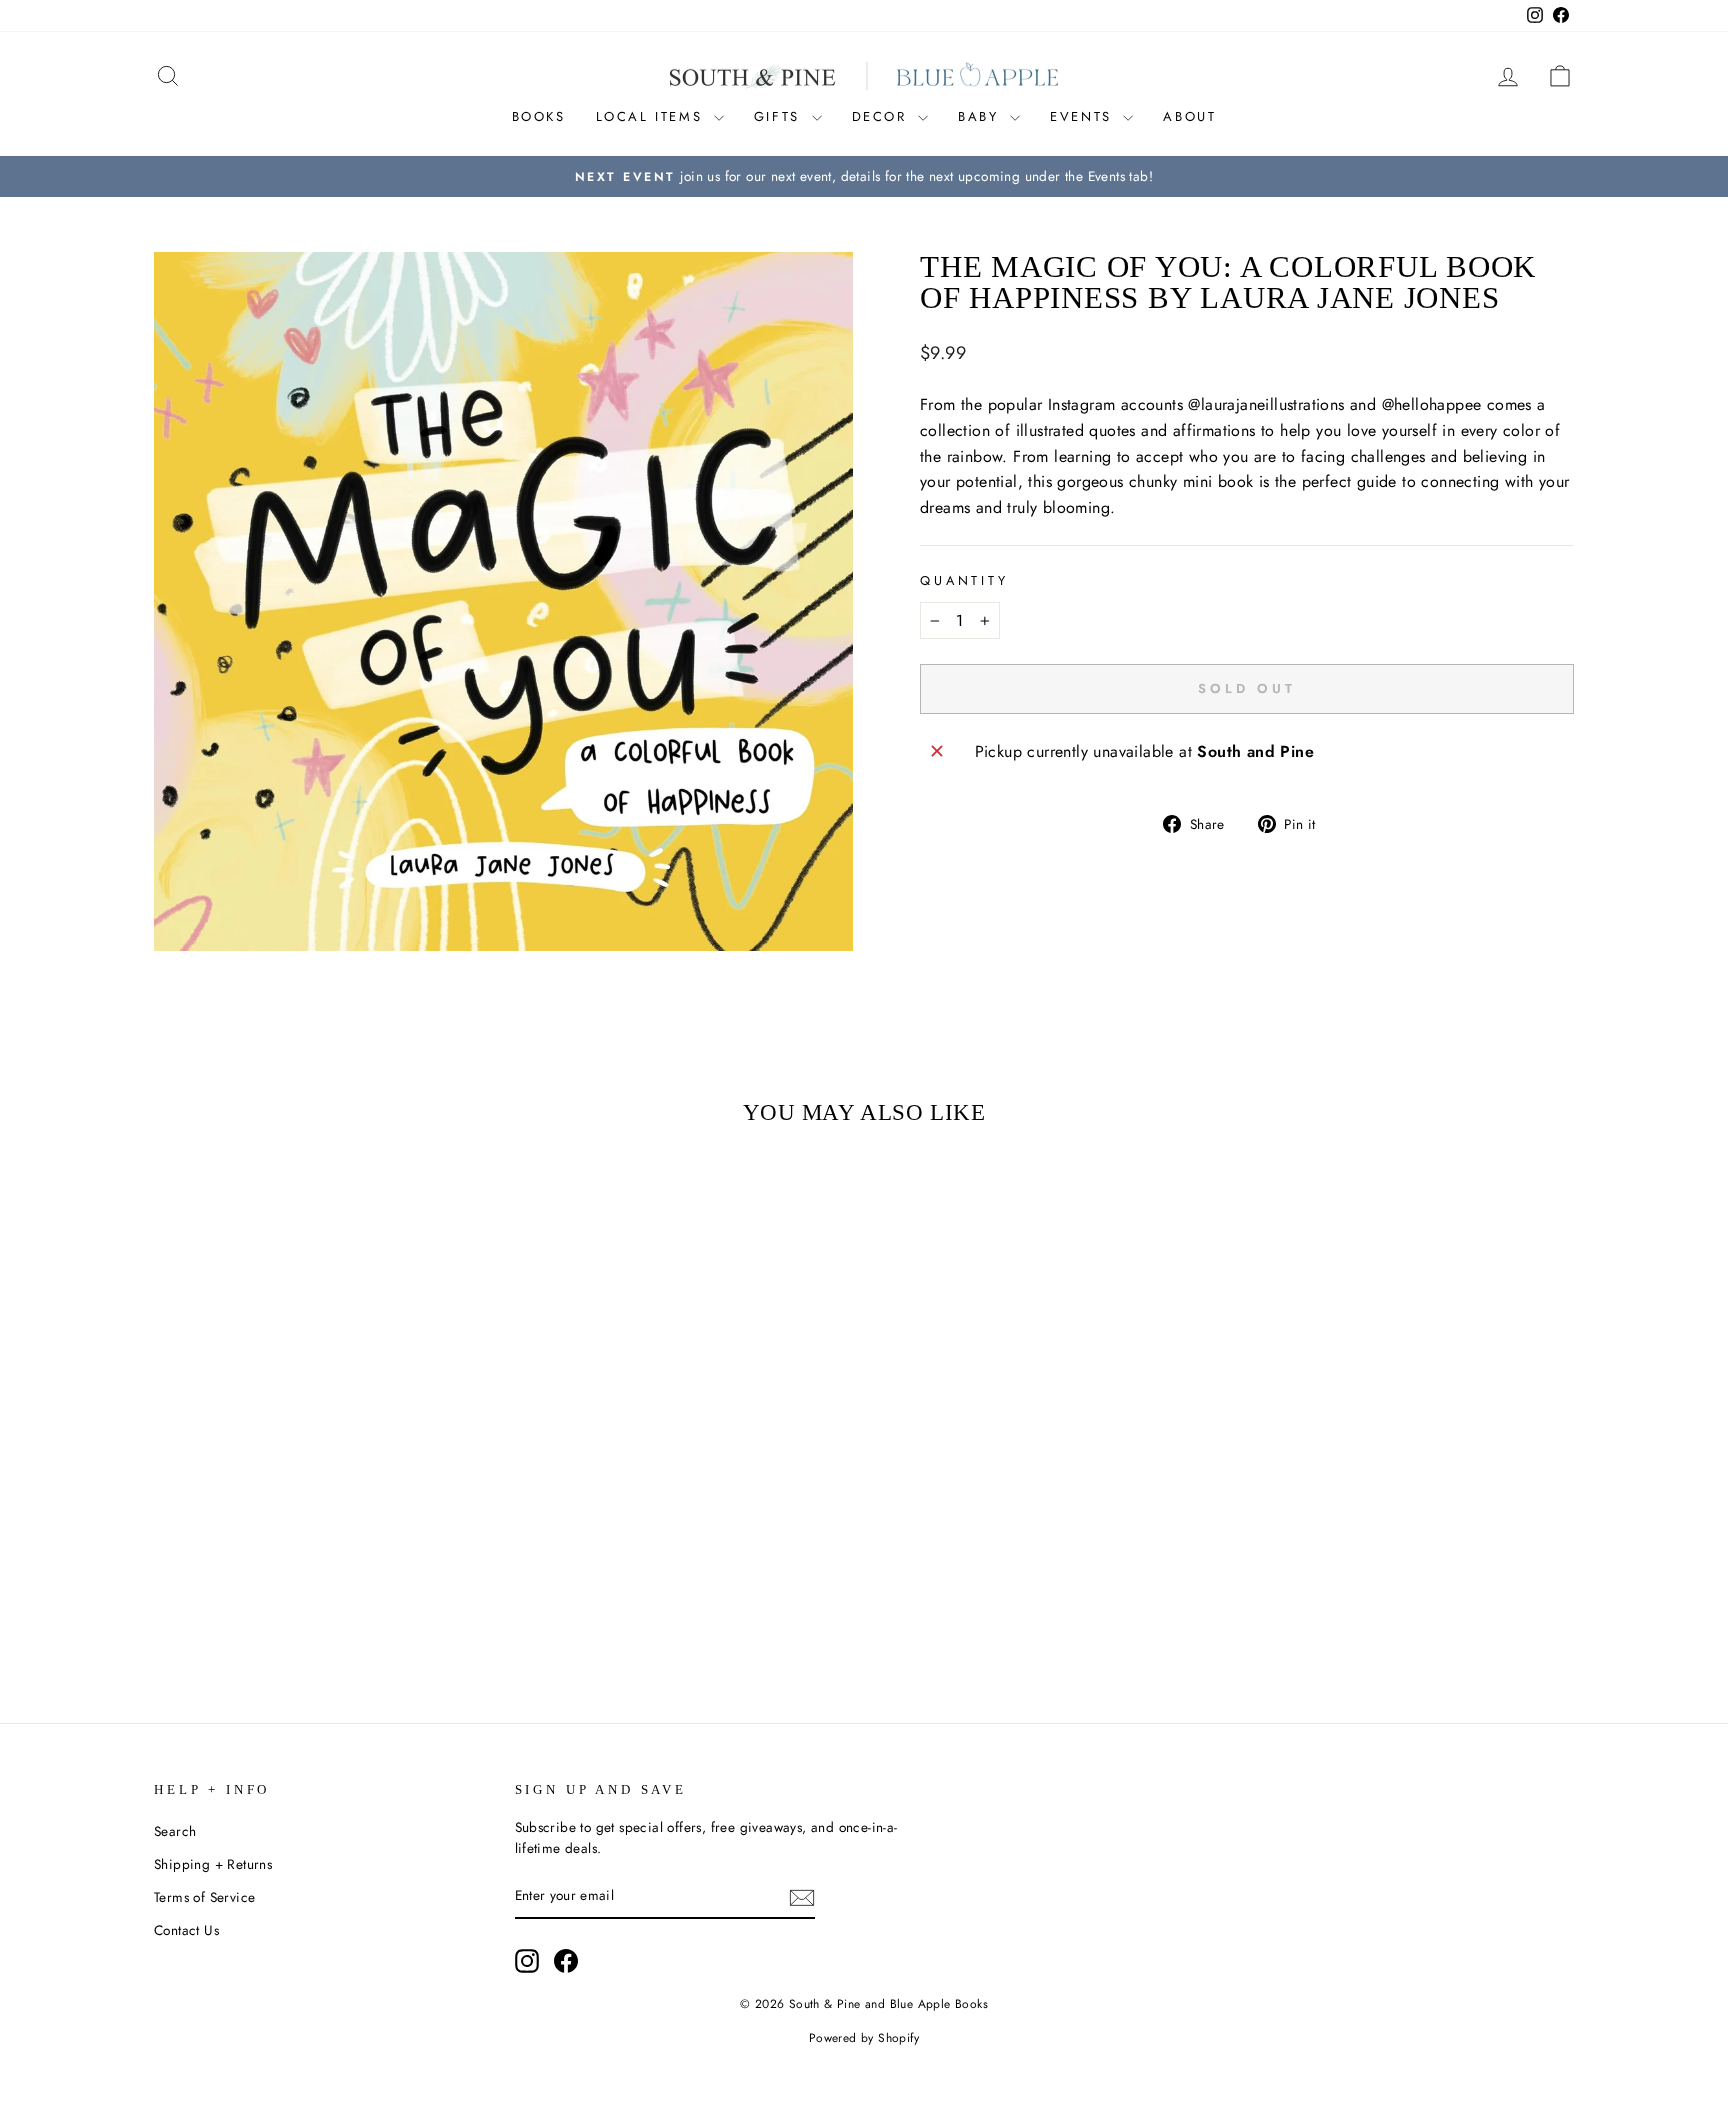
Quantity (964, 580)
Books (539, 116)
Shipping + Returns (213, 1864)
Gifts (780, 116)
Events (1084, 116)
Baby (981, 116)
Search (175, 1831)
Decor (883, 116)
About (1189, 116)
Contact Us (186, 1930)
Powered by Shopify (864, 2038)
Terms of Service (204, 1897)
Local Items (652, 116)
